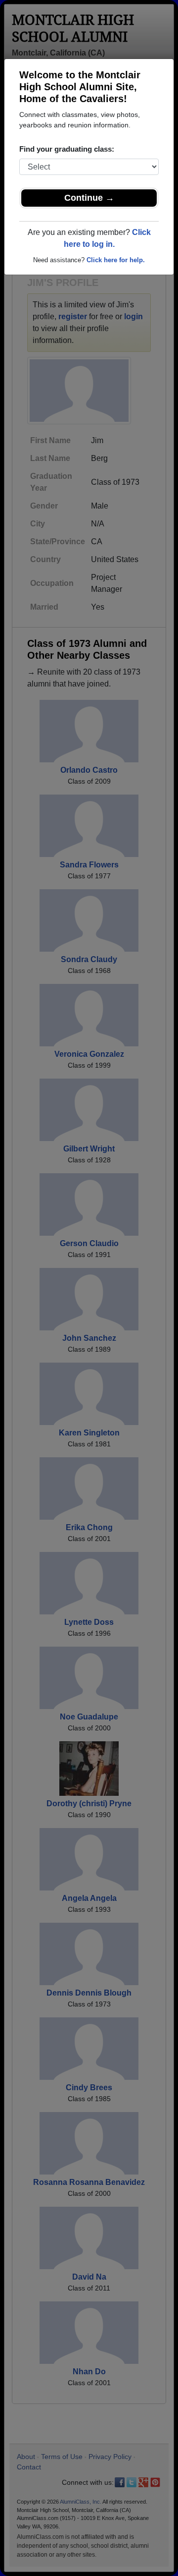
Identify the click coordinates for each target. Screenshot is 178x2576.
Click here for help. (116, 260)
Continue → (89, 198)
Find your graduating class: (67, 149)
